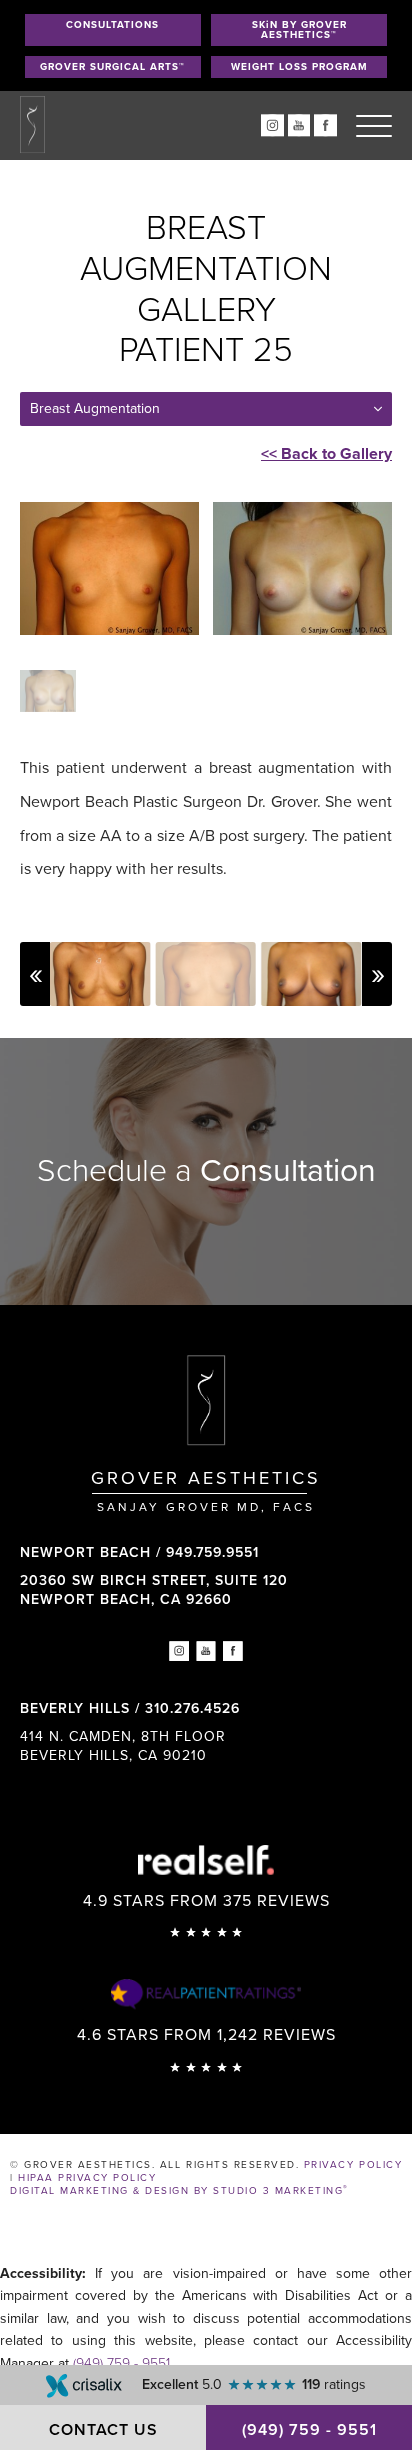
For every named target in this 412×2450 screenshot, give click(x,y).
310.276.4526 (192, 1708)
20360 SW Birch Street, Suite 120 (154, 1589)
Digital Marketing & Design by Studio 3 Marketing (179, 2191)
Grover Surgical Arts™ (112, 67)
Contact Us (103, 2430)
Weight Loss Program (299, 67)
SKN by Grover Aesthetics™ (299, 30)
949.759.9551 (212, 1552)
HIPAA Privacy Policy (87, 2178)
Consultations (112, 25)
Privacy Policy (353, 2165)
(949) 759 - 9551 (121, 2363)
